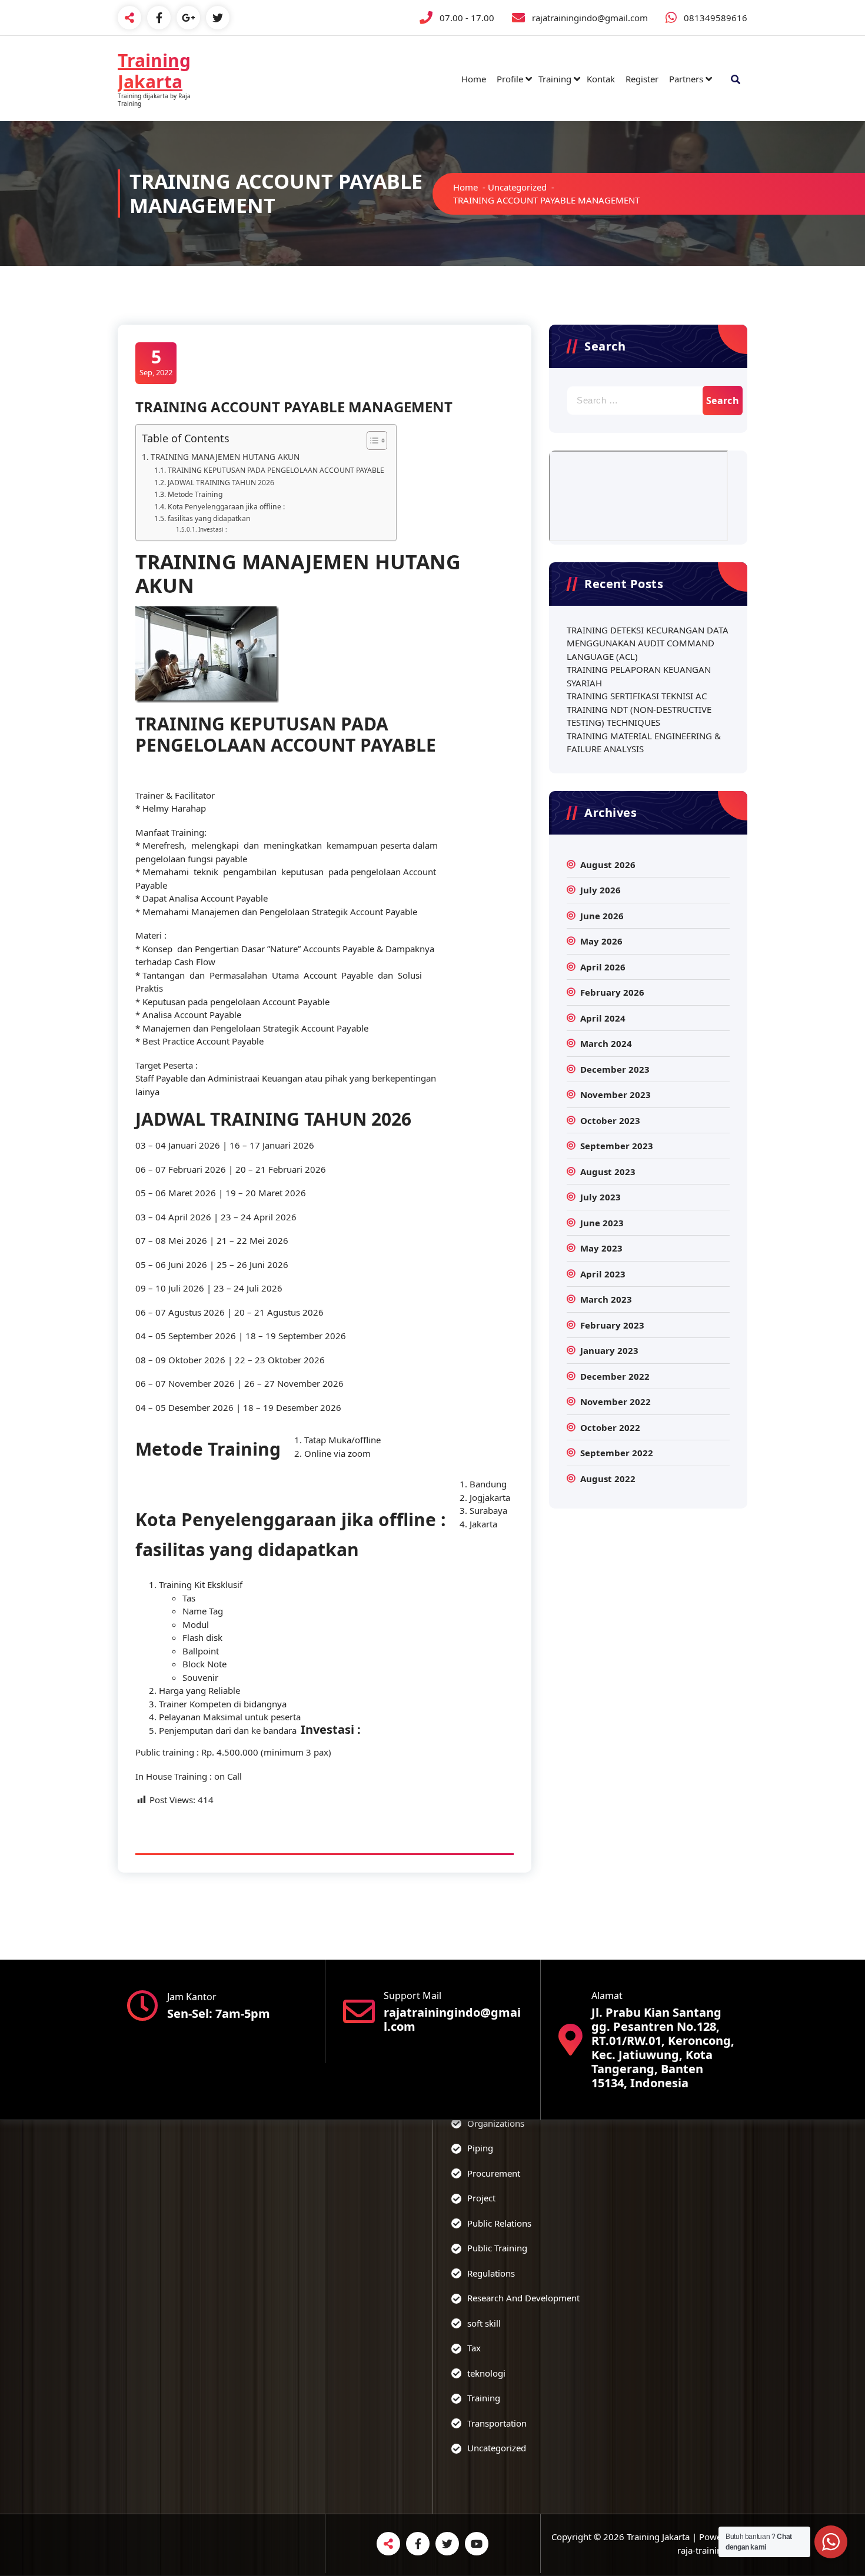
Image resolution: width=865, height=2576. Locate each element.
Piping (480, 2148)
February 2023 (612, 1325)
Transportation (497, 2423)
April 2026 (603, 967)
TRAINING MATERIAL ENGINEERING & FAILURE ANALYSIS (644, 743)
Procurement (494, 2173)
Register (642, 79)
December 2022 (615, 1376)
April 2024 (603, 1018)
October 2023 (610, 1120)
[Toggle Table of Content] (371, 441)
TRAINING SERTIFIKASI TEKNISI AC (637, 696)
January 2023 (609, 1350)
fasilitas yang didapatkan (209, 518)
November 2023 (616, 1095)
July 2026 (600, 890)
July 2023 (600, 1197)
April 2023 (603, 1274)
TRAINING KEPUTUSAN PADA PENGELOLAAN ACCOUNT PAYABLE (276, 470)
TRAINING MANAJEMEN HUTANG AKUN (225, 457)
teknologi (486, 2373)
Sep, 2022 (156, 362)
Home (474, 79)
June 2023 (602, 1223)
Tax (474, 2348)
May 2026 (601, 941)
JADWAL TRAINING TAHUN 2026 (221, 483)
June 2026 (602, 916)
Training (555, 79)
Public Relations (499, 2223)
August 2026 (608, 865)
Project (481, 2198)
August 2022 (608, 1479)
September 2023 (617, 1146)
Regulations (491, 2273)
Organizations (496, 2123)
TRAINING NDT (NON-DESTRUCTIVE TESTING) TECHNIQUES (639, 716)
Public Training (497, 2248)
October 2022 (610, 1427)
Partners (686, 79)
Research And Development (523, 2298)
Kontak (601, 79)
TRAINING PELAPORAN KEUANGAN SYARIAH (639, 676)
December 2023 (615, 1069)
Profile (510, 79)
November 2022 (616, 1402)
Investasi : (213, 529)
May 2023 (601, 1248)
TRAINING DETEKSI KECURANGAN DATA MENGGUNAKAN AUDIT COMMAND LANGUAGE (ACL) (648, 643)
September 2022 (617, 1453)
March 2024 (606, 1043)
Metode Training (195, 494)
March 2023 (606, 1299)
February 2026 (612, 992)
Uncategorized (517, 187)
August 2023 (608, 1172)
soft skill (484, 2323)
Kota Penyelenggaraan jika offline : (226, 507)
